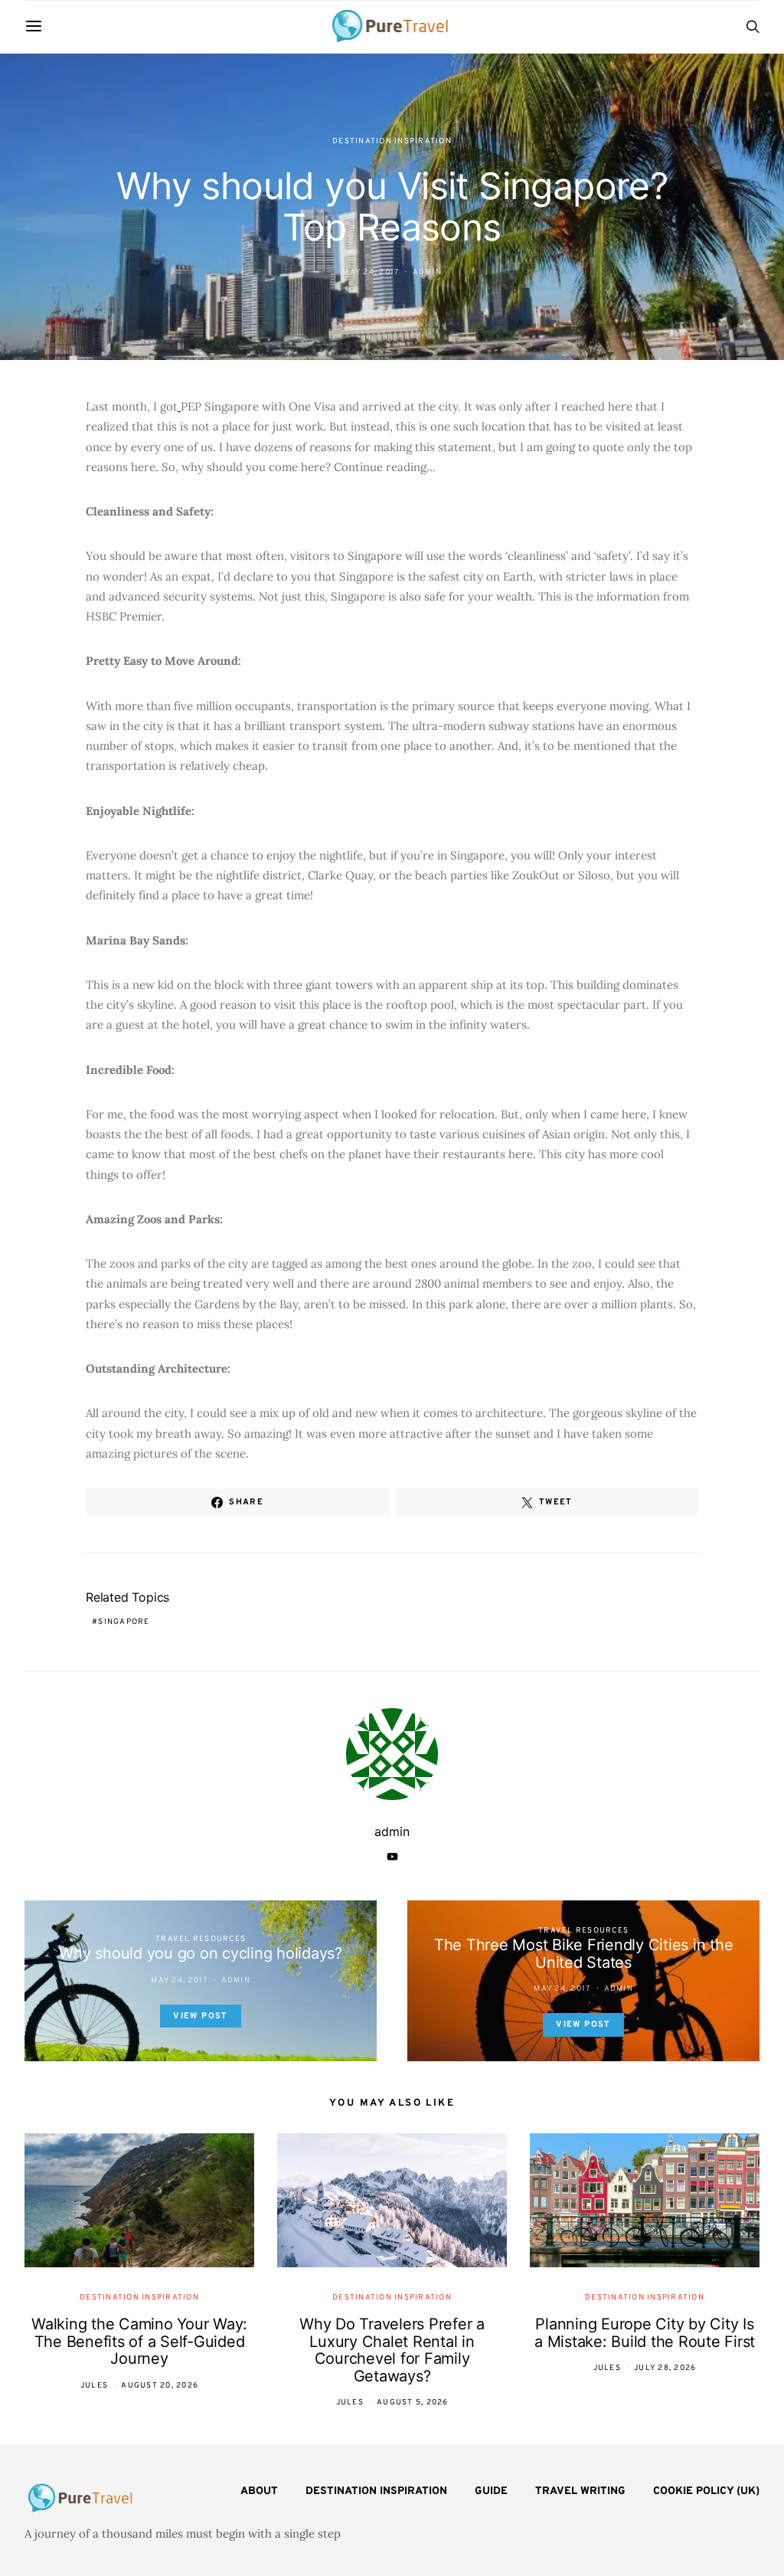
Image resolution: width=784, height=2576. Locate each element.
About (259, 2491)
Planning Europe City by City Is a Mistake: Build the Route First (645, 2333)
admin (427, 272)
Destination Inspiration (392, 141)
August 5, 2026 (413, 2403)
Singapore (124, 1622)
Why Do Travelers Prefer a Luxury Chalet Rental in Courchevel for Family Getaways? (392, 2350)
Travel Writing (580, 2491)
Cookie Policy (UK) (706, 2491)
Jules (94, 2386)
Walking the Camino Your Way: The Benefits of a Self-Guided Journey (139, 2341)
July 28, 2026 (665, 2368)
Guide (491, 2491)
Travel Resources (201, 1939)
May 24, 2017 (371, 272)
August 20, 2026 (160, 2386)
